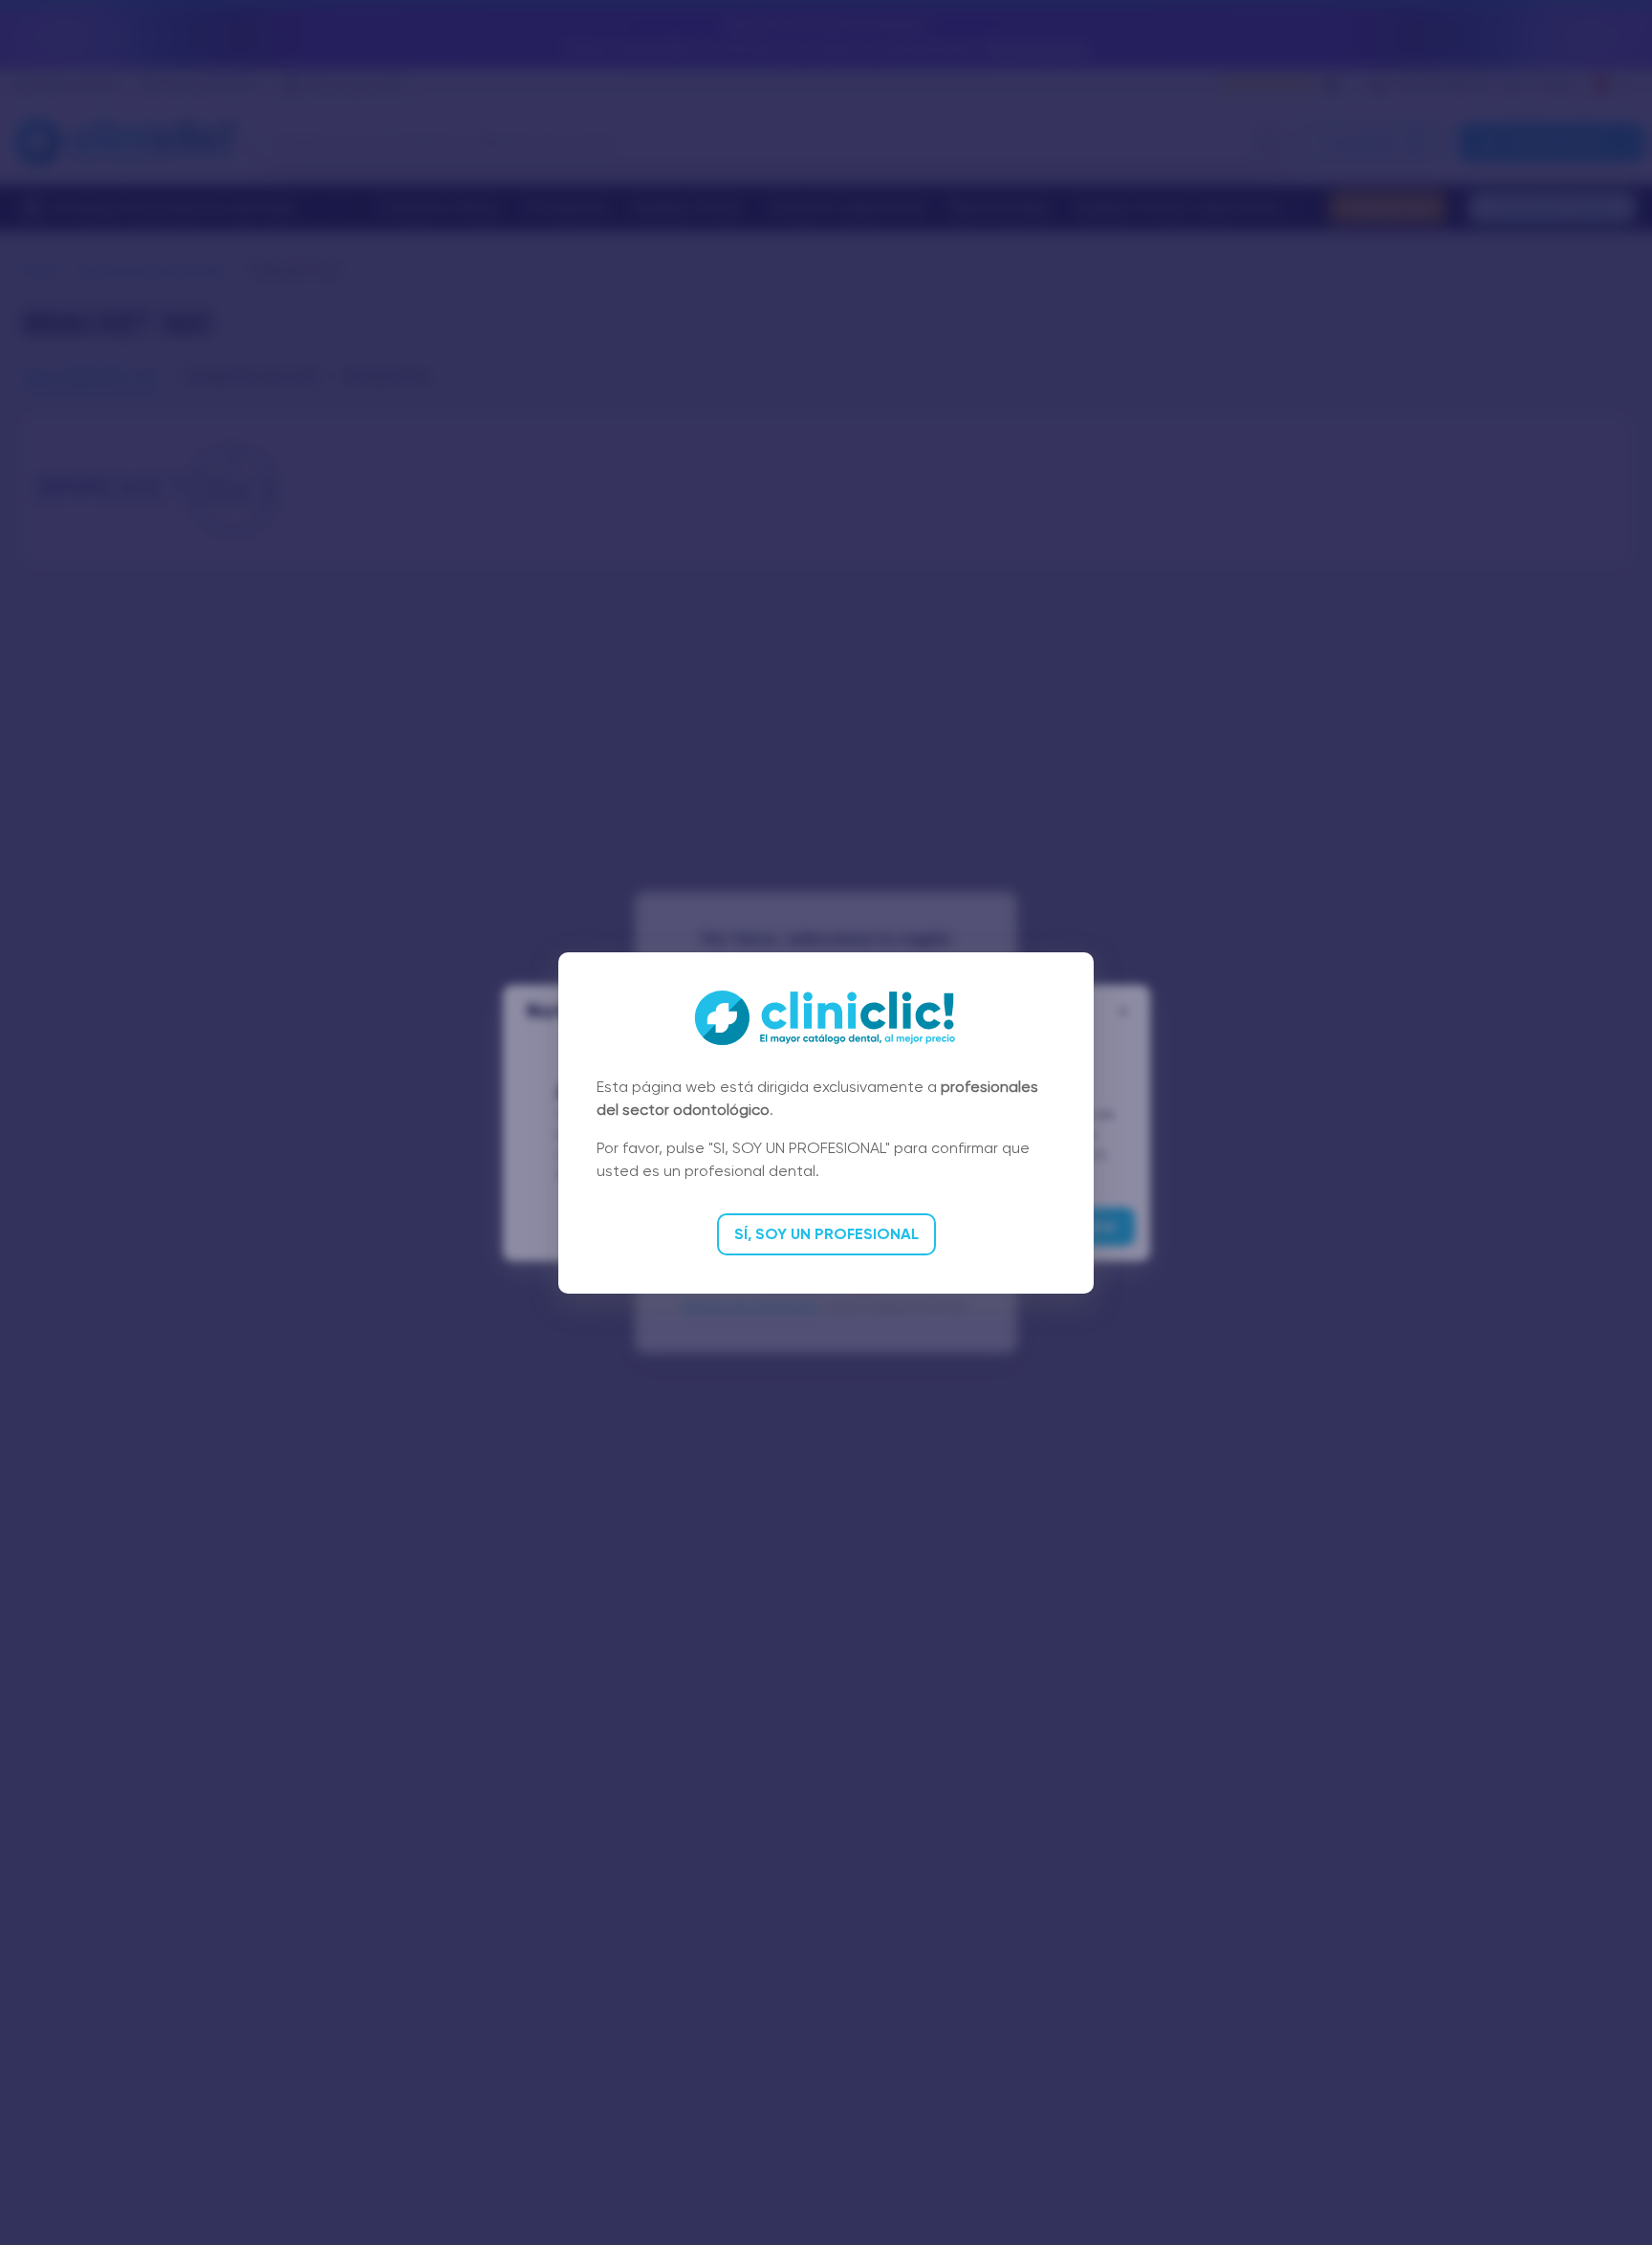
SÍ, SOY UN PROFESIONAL (826, 1234)
